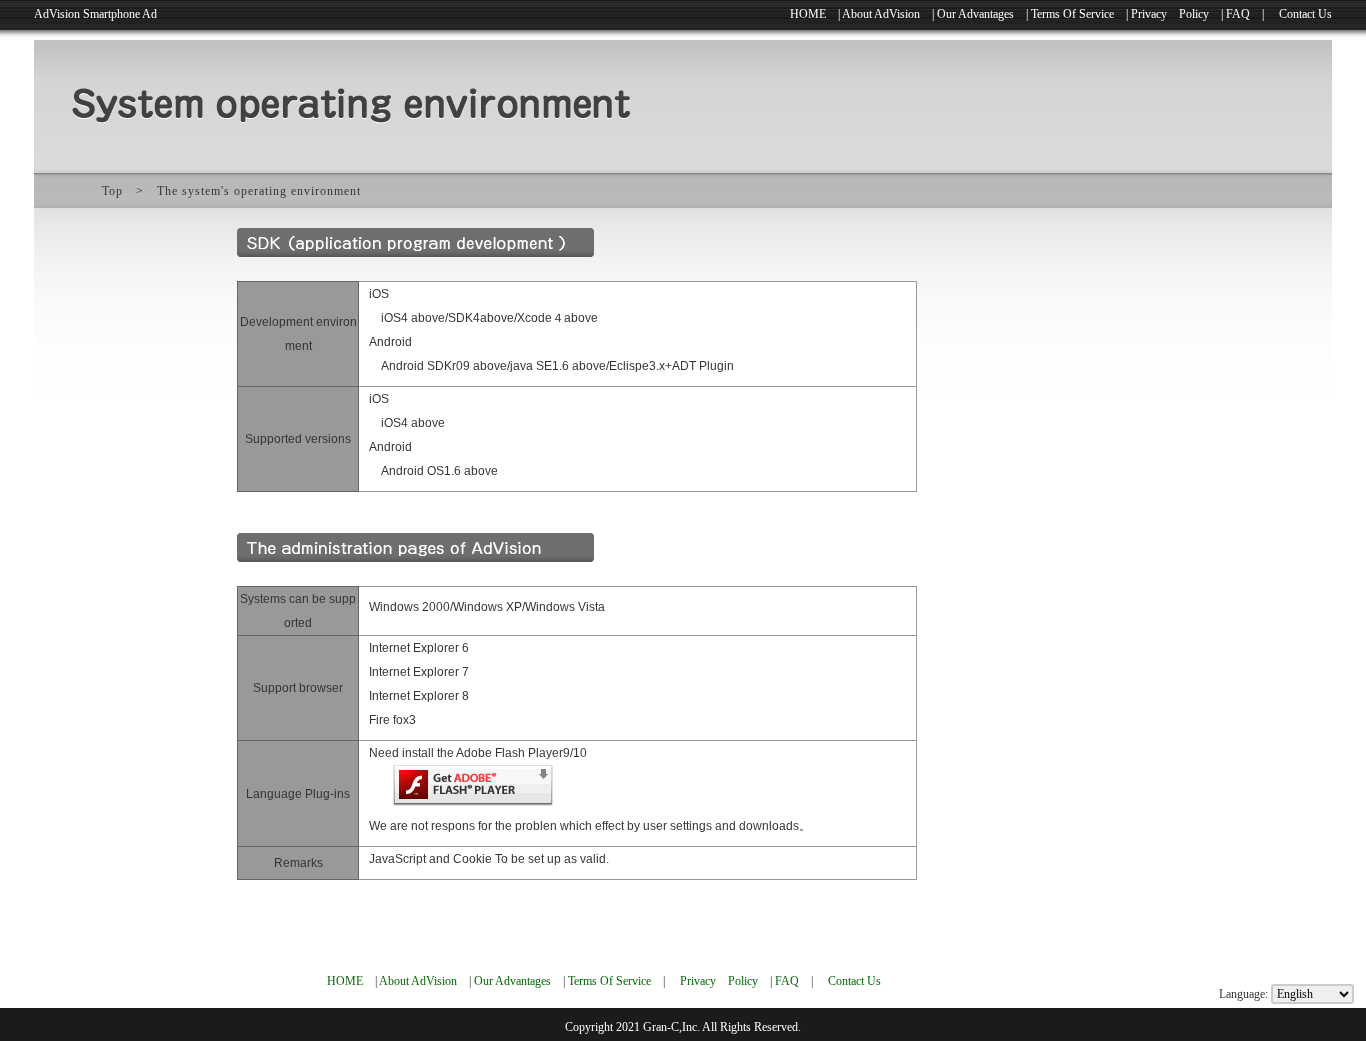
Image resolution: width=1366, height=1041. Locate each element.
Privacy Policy (1170, 14)
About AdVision (881, 14)
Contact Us (1305, 14)
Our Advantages (975, 14)
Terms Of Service (1072, 14)
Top (112, 191)
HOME (808, 14)
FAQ (1238, 14)
